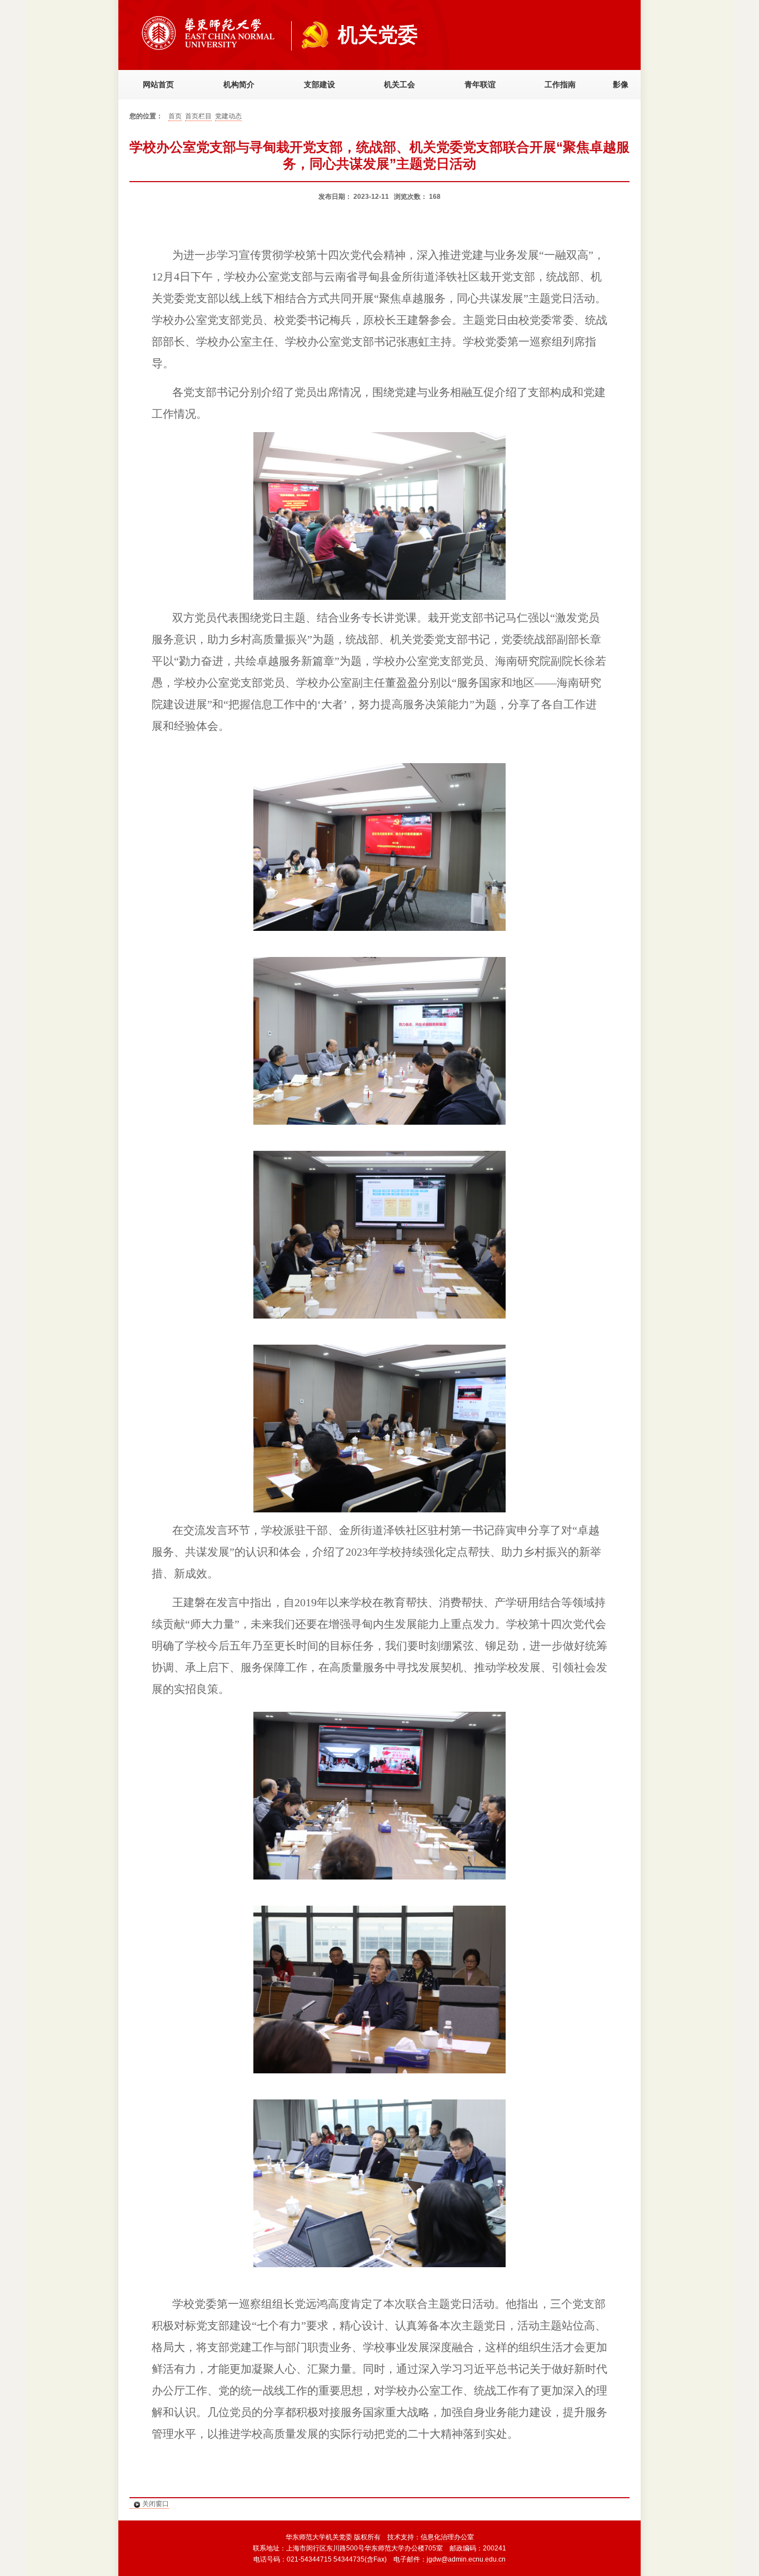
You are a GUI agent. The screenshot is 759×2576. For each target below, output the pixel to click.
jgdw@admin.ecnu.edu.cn (466, 2559)
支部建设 (319, 85)
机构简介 (239, 85)
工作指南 (560, 85)
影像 (621, 85)
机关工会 (400, 85)
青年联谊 (480, 85)
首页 (175, 116)
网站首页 (158, 85)
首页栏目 (198, 116)
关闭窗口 (156, 2504)
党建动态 (228, 116)
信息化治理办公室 (447, 2537)
